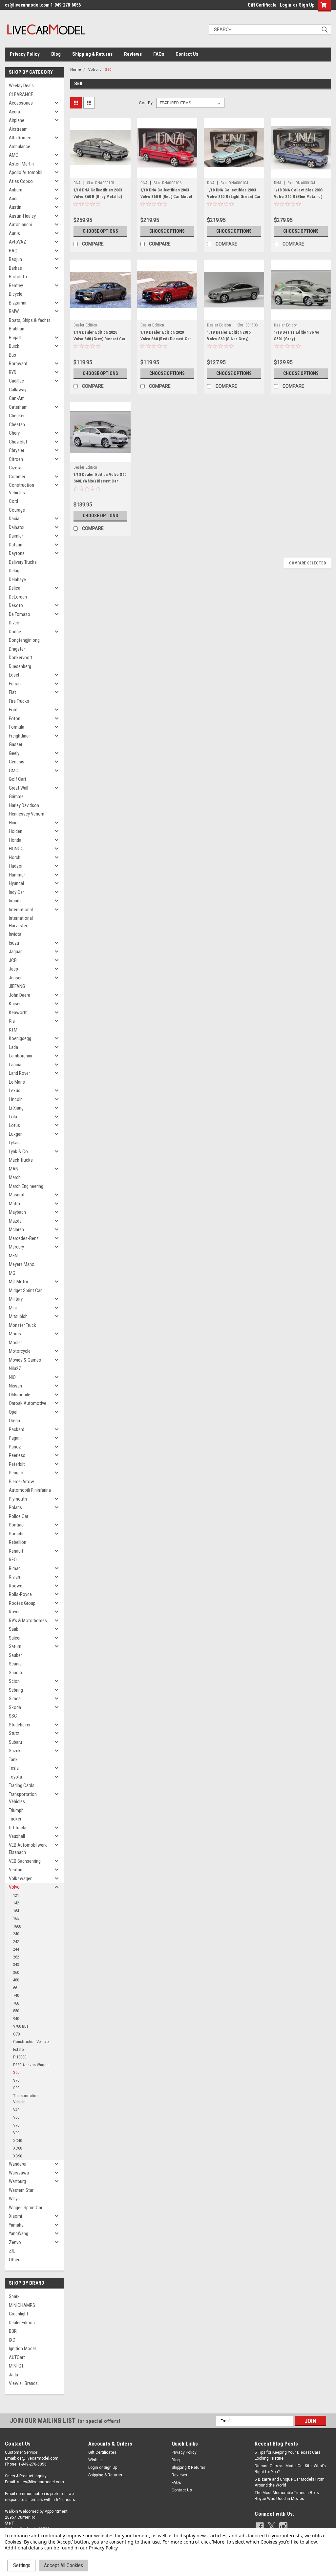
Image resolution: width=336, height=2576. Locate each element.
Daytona (17, 553)
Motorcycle (20, 1351)
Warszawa (19, 2173)
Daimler (16, 536)
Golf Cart (18, 779)
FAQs (159, 54)
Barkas (15, 268)
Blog (56, 54)
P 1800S (20, 2057)
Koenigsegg (20, 1038)
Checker (17, 416)
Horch (15, 857)
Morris (15, 1334)
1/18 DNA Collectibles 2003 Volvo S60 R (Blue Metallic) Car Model (298, 197)
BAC (13, 251)
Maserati (17, 1195)
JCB (13, 960)
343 (16, 1965)
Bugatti (16, 338)
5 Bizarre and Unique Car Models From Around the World (290, 2482)
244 (16, 1949)
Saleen (15, 1638)
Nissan (15, 1386)
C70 (16, 2034)
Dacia (14, 519)
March (15, 1177)
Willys (14, 2199)
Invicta (15, 934)
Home (76, 70)
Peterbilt (17, 1464)
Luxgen (16, 1134)
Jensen (16, 978)
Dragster (17, 649)
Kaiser (15, 1004)
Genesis (17, 762)
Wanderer (18, 2164)
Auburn (16, 190)
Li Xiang (16, 1108)
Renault (16, 1551)
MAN (14, 1169)
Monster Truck (22, 1325)
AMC (14, 155)
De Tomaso (20, 614)
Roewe (16, 1586)
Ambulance (20, 147)
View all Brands (23, 2383)
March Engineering (26, 1186)
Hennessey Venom (27, 814)
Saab (14, 1629)
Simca (15, 1699)
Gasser (16, 744)
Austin (15, 207)
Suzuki (15, 1751)
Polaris (15, 1507)
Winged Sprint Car (26, 2208)
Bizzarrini (18, 303)
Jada (13, 2375)
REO (13, 1560)
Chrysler (17, 450)
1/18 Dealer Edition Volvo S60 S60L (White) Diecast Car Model (100, 481)
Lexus (15, 1091)
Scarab (15, 1673)
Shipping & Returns (92, 54)
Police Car (19, 1516)
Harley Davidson (24, 805)
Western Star (21, 2190)
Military (16, 1299)
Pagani (15, 1438)
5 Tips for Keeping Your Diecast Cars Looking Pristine (288, 2455)
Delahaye (17, 580)
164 (16, 1911)
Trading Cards (22, 1785)
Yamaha (16, 2225)
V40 (16, 2110)
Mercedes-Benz (24, 1238)
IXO (12, 2340)
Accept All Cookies (63, 2565)
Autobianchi (20, 225)
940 (16, 2019)
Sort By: (146, 103)
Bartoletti (18, 277)
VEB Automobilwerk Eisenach (28, 1849)
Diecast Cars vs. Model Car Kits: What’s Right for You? (290, 2469)
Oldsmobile (20, 1395)
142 (16, 1903)
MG (12, 1273)
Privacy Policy (25, 54)
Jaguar (15, 952)
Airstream (18, 129)
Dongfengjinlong (24, 640)
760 (16, 2003)
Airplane (17, 120)
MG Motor (19, 1282)
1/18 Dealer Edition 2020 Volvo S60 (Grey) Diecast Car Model (100, 339)
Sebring (16, 1690)
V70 (16, 2125)
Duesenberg (20, 666)
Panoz (15, 1447)
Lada (13, 1047)
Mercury (16, 1247)
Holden (16, 831)
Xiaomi (15, 2216)
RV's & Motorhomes (28, 1621)
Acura (14, 112)
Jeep (13, 969)
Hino (13, 823)
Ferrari (15, 684)
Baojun (15, 259)
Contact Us (187, 54)
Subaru (15, 1742)
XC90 (18, 2156)
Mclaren (16, 1229)
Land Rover (19, 1073)
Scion (14, 1681)
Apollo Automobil (26, 172)
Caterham (18, 407)
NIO (12, 1377)
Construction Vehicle (31, 2042)
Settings (22, 2565)
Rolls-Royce (20, 1594)
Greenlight (19, 2314)
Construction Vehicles (21, 489)
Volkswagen (21, 1878)
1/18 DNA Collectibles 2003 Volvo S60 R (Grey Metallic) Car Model (98, 197)
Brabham (17, 329)
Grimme (16, 796)
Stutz (14, 1733)
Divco (14, 623)
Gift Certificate (262, 5)
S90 (16, 2088)
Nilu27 (15, 1368)
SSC (13, 1716)
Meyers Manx (21, 1264)
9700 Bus (21, 2026)
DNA (77, 183)
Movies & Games (25, 1360)
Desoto (16, 605)
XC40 (18, 2141)
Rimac (15, 1568)
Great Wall (19, 788)
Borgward (18, 364)
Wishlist (96, 2460)
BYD (13, 372)
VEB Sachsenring (25, 1861)
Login (286, 5)
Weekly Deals (21, 86)
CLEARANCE (21, 94)
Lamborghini (21, 1056)
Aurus (14, 233)
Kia (12, 1021)
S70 (16, 2080)
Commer (17, 477)
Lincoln (16, 1099)
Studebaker (20, 1725)
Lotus (14, 1125)
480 (16, 1980)
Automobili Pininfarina (30, 1490)
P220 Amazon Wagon (31, 2065)
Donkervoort (21, 658)
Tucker (15, 1819)
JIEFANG (17, 986)
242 (16, 1942)
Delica (15, 588)
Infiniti (15, 901)
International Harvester (21, 922)
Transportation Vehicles (23, 1798)
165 (16, 1918)
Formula (17, 727)
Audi (13, 199)
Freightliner (19, 736)
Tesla (14, 1768)
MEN (13, 1256)
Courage (17, 510)
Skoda (15, 1707)
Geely (14, 753)
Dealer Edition (22, 2323)
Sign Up (307, 5)
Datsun (16, 545)
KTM (13, 1030)
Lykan (14, 1143)
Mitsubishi (19, 1316)
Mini (13, 1308)
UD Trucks (18, 1828)
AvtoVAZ (18, 242)
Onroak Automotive (28, 1403)
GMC (14, 771)
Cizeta (15, 468)
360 (16, 1972)
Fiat (12, 692)
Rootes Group (22, 1603)
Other (14, 2260)
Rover (14, 1612)
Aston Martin (21, 164)
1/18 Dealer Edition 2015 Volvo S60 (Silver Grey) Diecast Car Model (229, 339)
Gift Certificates (102, 2452)
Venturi (16, 1870)
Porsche (17, 1534)
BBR (13, 2331)
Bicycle (16, 294)
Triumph (16, 1810)
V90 (16, 2133)
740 (16, 1995)
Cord (13, 501)
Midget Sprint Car (25, 1290)
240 (16, 1934)
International (21, 910)
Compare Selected (307, 563)
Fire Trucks (19, 701)
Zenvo (15, 2242)
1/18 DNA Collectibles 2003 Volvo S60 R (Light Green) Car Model (234, 197)
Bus (12, 355)
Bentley (16, 285)
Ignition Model (22, 2349)
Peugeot (17, 1473)
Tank (13, 1760)
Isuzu (14, 943)
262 (16, 1957)
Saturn (15, 1646)
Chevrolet (18, 442)
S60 (16, 2072)
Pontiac (16, 1525)
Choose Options (100, 231)
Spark (14, 2296)
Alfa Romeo (20, 138)
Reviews (133, 54)
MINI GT (16, 2366)
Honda (15, 840)
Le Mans (17, 1082)
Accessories (21, 103)
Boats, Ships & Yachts (30, 320)
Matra (14, 1204)
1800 (17, 1926)
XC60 (18, 2148)
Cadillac (16, 381)
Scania (15, 1664)
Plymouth (18, 1499)
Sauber (15, 1655)
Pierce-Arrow (21, 1482)
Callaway (18, 390)
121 (16, 1895)
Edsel (14, 675)
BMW (14, 311)
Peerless (17, 1455)
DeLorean (18, 597)
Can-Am (17, 398)
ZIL (12, 2251)
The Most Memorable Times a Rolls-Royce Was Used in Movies (287, 2496)
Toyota (15, 1777)
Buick (14, 346)
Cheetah (17, 424)
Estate (18, 2049)
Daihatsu (17, 527)
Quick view (100, 173)
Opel (13, 1412)
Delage (15, 571)
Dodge (15, 632)
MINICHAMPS (22, 2305)
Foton (15, 718)
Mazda (15, 1221)
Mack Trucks (21, 1160)
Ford (13, 710)
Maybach (17, 1212)
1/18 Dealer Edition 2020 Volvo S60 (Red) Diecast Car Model (166, 339)
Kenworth (18, 1013)
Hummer (17, 875)
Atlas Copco (21, 181)
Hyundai (16, 883)
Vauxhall (17, 1836)
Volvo (14, 1887)
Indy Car (16, 892)
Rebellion (18, 1542)
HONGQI (17, 849)
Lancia (15, 1065)
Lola (13, 1117)
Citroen (16, 459)
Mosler (15, 1343)
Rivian (14, 1577)
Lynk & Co (18, 1151)
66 (15, 1988)
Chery (14, 433)
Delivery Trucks (23, 562)
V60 (16, 2117)
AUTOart (17, 2357)
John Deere (20, 995)
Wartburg (17, 2181)
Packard (17, 1429)
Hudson (16, 866)
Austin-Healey (22, 216)
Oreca (14, 1421)
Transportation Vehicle (26, 2099)
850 (16, 2011)
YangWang (19, 2233)
